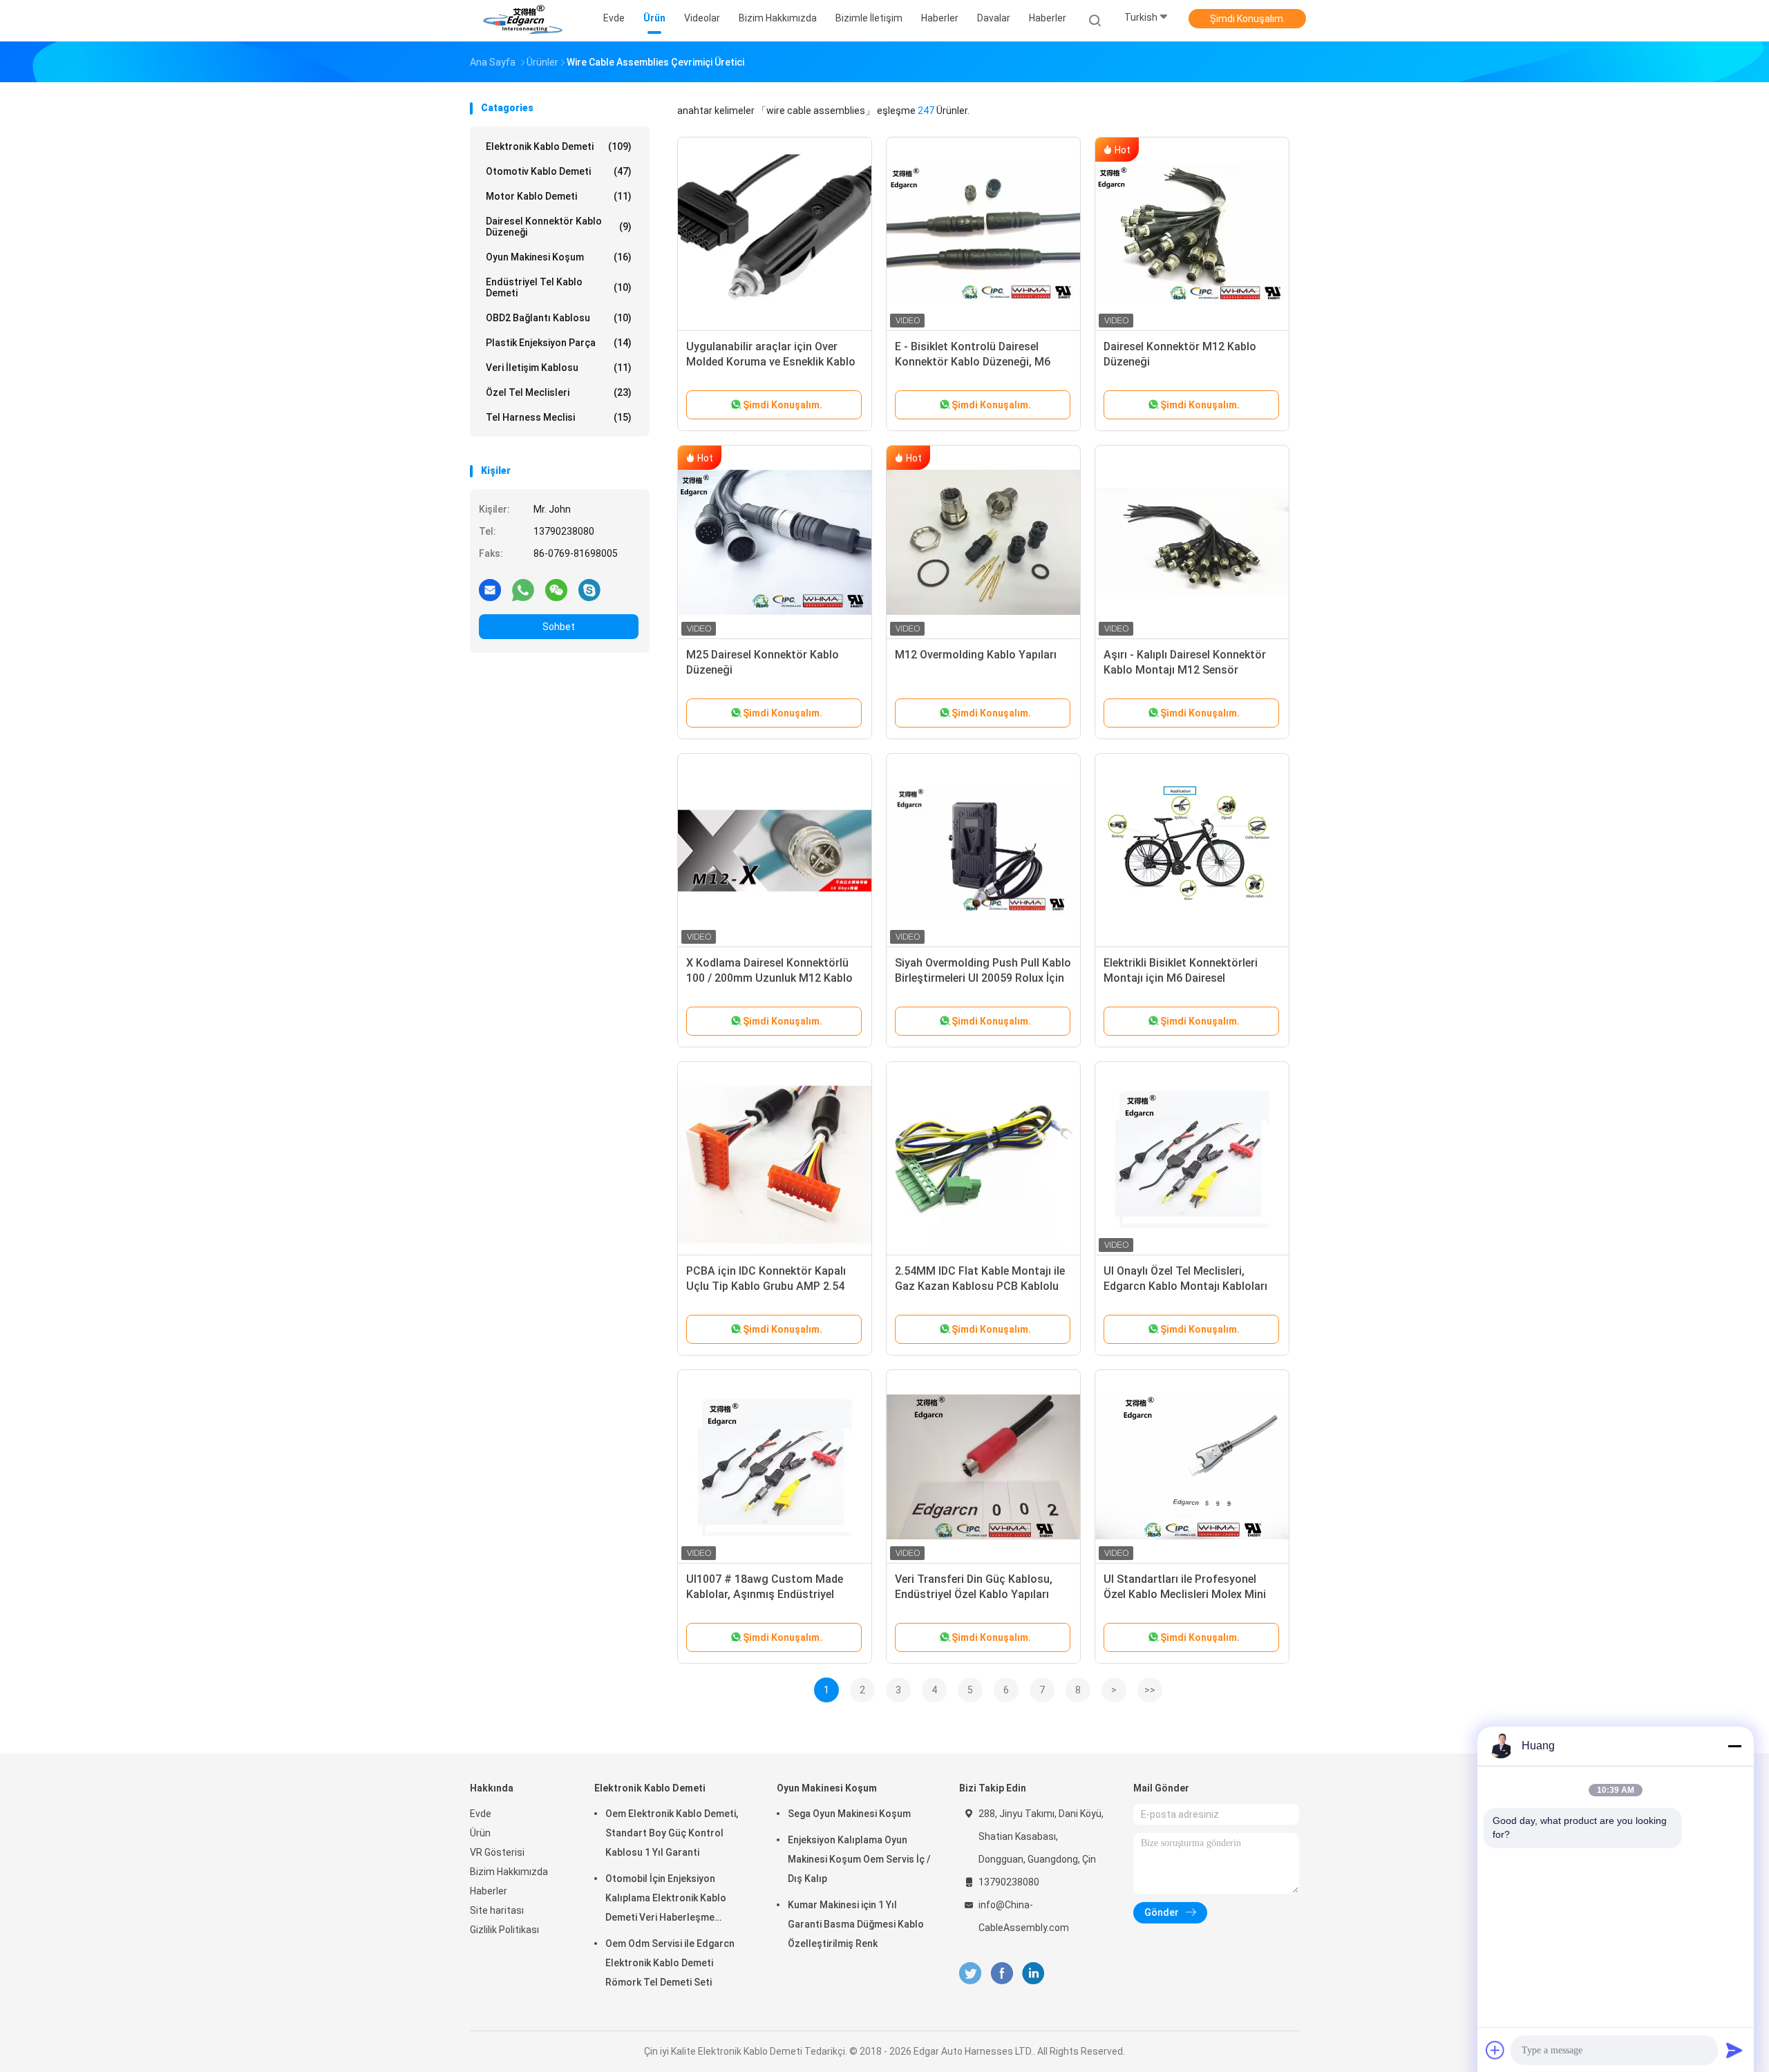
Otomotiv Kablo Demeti (559, 171)
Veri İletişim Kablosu (559, 368)
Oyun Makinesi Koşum (559, 257)
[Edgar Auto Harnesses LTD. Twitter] (970, 1974)
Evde (481, 1814)
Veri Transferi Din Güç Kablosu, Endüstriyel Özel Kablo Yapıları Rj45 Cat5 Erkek (974, 1594)
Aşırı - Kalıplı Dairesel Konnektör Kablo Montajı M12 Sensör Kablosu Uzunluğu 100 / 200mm (1185, 670)
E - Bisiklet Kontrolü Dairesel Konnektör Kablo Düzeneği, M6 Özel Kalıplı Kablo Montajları (973, 362)
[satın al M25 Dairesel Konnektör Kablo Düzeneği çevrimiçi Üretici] (775, 542)
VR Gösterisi (497, 1852)
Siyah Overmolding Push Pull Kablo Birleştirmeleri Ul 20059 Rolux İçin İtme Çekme (983, 978)
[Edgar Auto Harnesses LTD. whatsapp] (523, 589)
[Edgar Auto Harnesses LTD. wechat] (556, 589)
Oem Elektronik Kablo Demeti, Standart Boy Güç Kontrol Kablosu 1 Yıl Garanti (672, 1833)
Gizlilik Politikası (504, 1930)
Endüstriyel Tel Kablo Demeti (559, 287)
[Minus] (1734, 1746)
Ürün (480, 1833)
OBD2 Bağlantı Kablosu (559, 318)
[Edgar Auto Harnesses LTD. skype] (589, 589)
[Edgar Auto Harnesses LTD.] (524, 21)
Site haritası (497, 1910)
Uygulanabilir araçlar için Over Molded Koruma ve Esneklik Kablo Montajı (771, 362)
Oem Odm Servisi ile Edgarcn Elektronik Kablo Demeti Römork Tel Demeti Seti (670, 1963)
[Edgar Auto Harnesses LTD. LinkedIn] (1033, 1974)
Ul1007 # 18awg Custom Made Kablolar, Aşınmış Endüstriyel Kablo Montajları (765, 1594)
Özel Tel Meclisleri (559, 392)
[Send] (1734, 2050)
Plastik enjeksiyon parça (559, 343)
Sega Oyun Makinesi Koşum (849, 1814)
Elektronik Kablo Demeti (559, 146)
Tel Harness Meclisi (559, 417)
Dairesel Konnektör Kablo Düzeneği (559, 227)
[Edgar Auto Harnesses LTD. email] (490, 589)
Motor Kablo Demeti (559, 196)
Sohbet (559, 627)
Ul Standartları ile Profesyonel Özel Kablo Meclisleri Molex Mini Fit (1185, 1594)
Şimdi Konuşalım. (1248, 19)
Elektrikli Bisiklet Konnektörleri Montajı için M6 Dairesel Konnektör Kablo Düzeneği (1181, 978)
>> (1150, 1690)
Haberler (1048, 18)
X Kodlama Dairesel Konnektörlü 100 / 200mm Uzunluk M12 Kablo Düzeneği (769, 978)
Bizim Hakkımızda (509, 1872)
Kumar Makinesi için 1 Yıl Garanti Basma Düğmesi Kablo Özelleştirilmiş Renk (856, 1924)
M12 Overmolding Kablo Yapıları (976, 655)
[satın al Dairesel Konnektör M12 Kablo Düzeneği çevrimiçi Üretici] (1192, 234)
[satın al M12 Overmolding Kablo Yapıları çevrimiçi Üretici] (983, 542)
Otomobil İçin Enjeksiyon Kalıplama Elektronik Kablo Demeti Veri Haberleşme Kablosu (666, 1900)
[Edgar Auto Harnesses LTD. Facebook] (1002, 1974)
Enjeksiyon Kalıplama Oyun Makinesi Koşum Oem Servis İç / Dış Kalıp (859, 1859)
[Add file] (1495, 2050)
